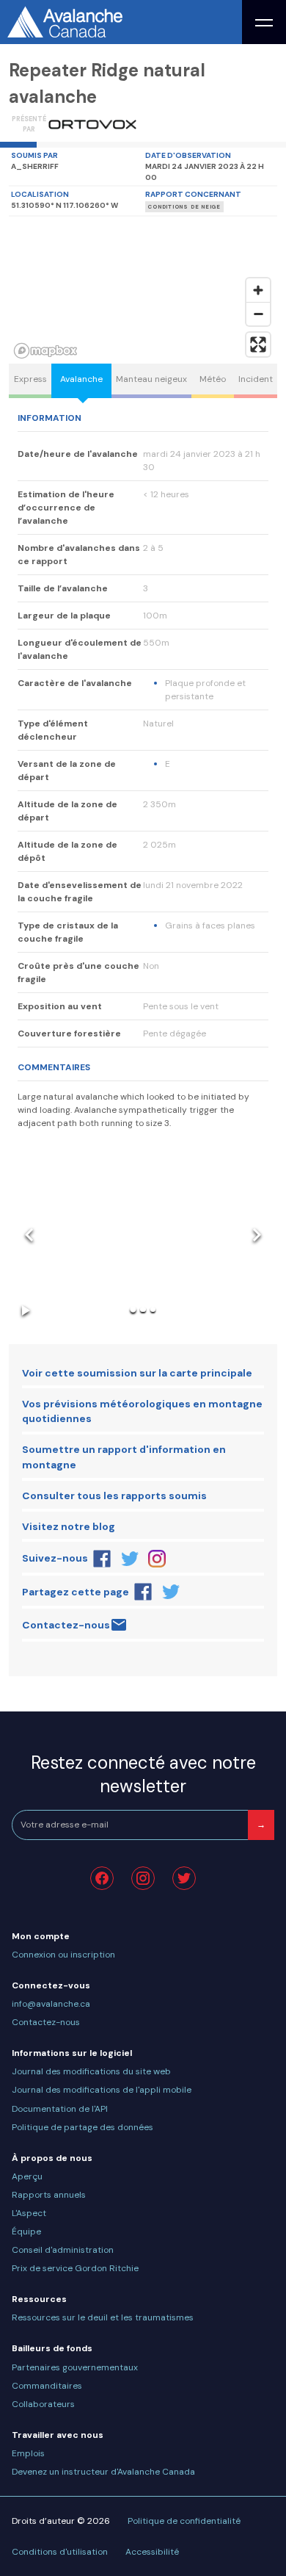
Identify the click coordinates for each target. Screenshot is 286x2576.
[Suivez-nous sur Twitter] (130, 1559)
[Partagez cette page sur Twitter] (171, 1592)
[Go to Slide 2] (143, 1309)
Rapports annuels (49, 2195)
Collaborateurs (43, 2404)
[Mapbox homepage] (45, 351)
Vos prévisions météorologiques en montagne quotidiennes (142, 1411)
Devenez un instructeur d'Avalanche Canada (103, 2472)
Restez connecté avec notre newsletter (143, 1774)
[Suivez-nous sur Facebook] (102, 1559)
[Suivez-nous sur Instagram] (158, 1559)
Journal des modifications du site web (91, 2071)
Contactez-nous (66, 1625)
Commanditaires (47, 2386)
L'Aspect (29, 2213)
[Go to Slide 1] (133, 1309)
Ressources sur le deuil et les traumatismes (103, 2317)
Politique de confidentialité (184, 2521)
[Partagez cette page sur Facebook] (143, 1592)
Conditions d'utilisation (60, 2552)
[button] (143, 1235)
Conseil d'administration (63, 2250)
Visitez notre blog (69, 1526)
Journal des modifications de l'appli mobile (102, 2090)
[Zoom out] (258, 314)
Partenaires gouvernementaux (75, 2367)
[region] (143, 290)
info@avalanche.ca (51, 2004)
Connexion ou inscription (63, 1955)
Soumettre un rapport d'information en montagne (124, 1457)
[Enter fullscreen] (258, 344)
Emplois (28, 2453)
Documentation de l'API (60, 2109)
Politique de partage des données (82, 2127)
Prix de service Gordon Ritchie (75, 2268)
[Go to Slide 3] (153, 1309)
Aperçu (27, 2176)
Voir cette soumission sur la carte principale (137, 1373)
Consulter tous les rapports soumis (114, 1496)
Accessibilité (152, 2552)
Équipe (26, 2232)
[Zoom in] (258, 290)
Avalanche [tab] (81, 379)
